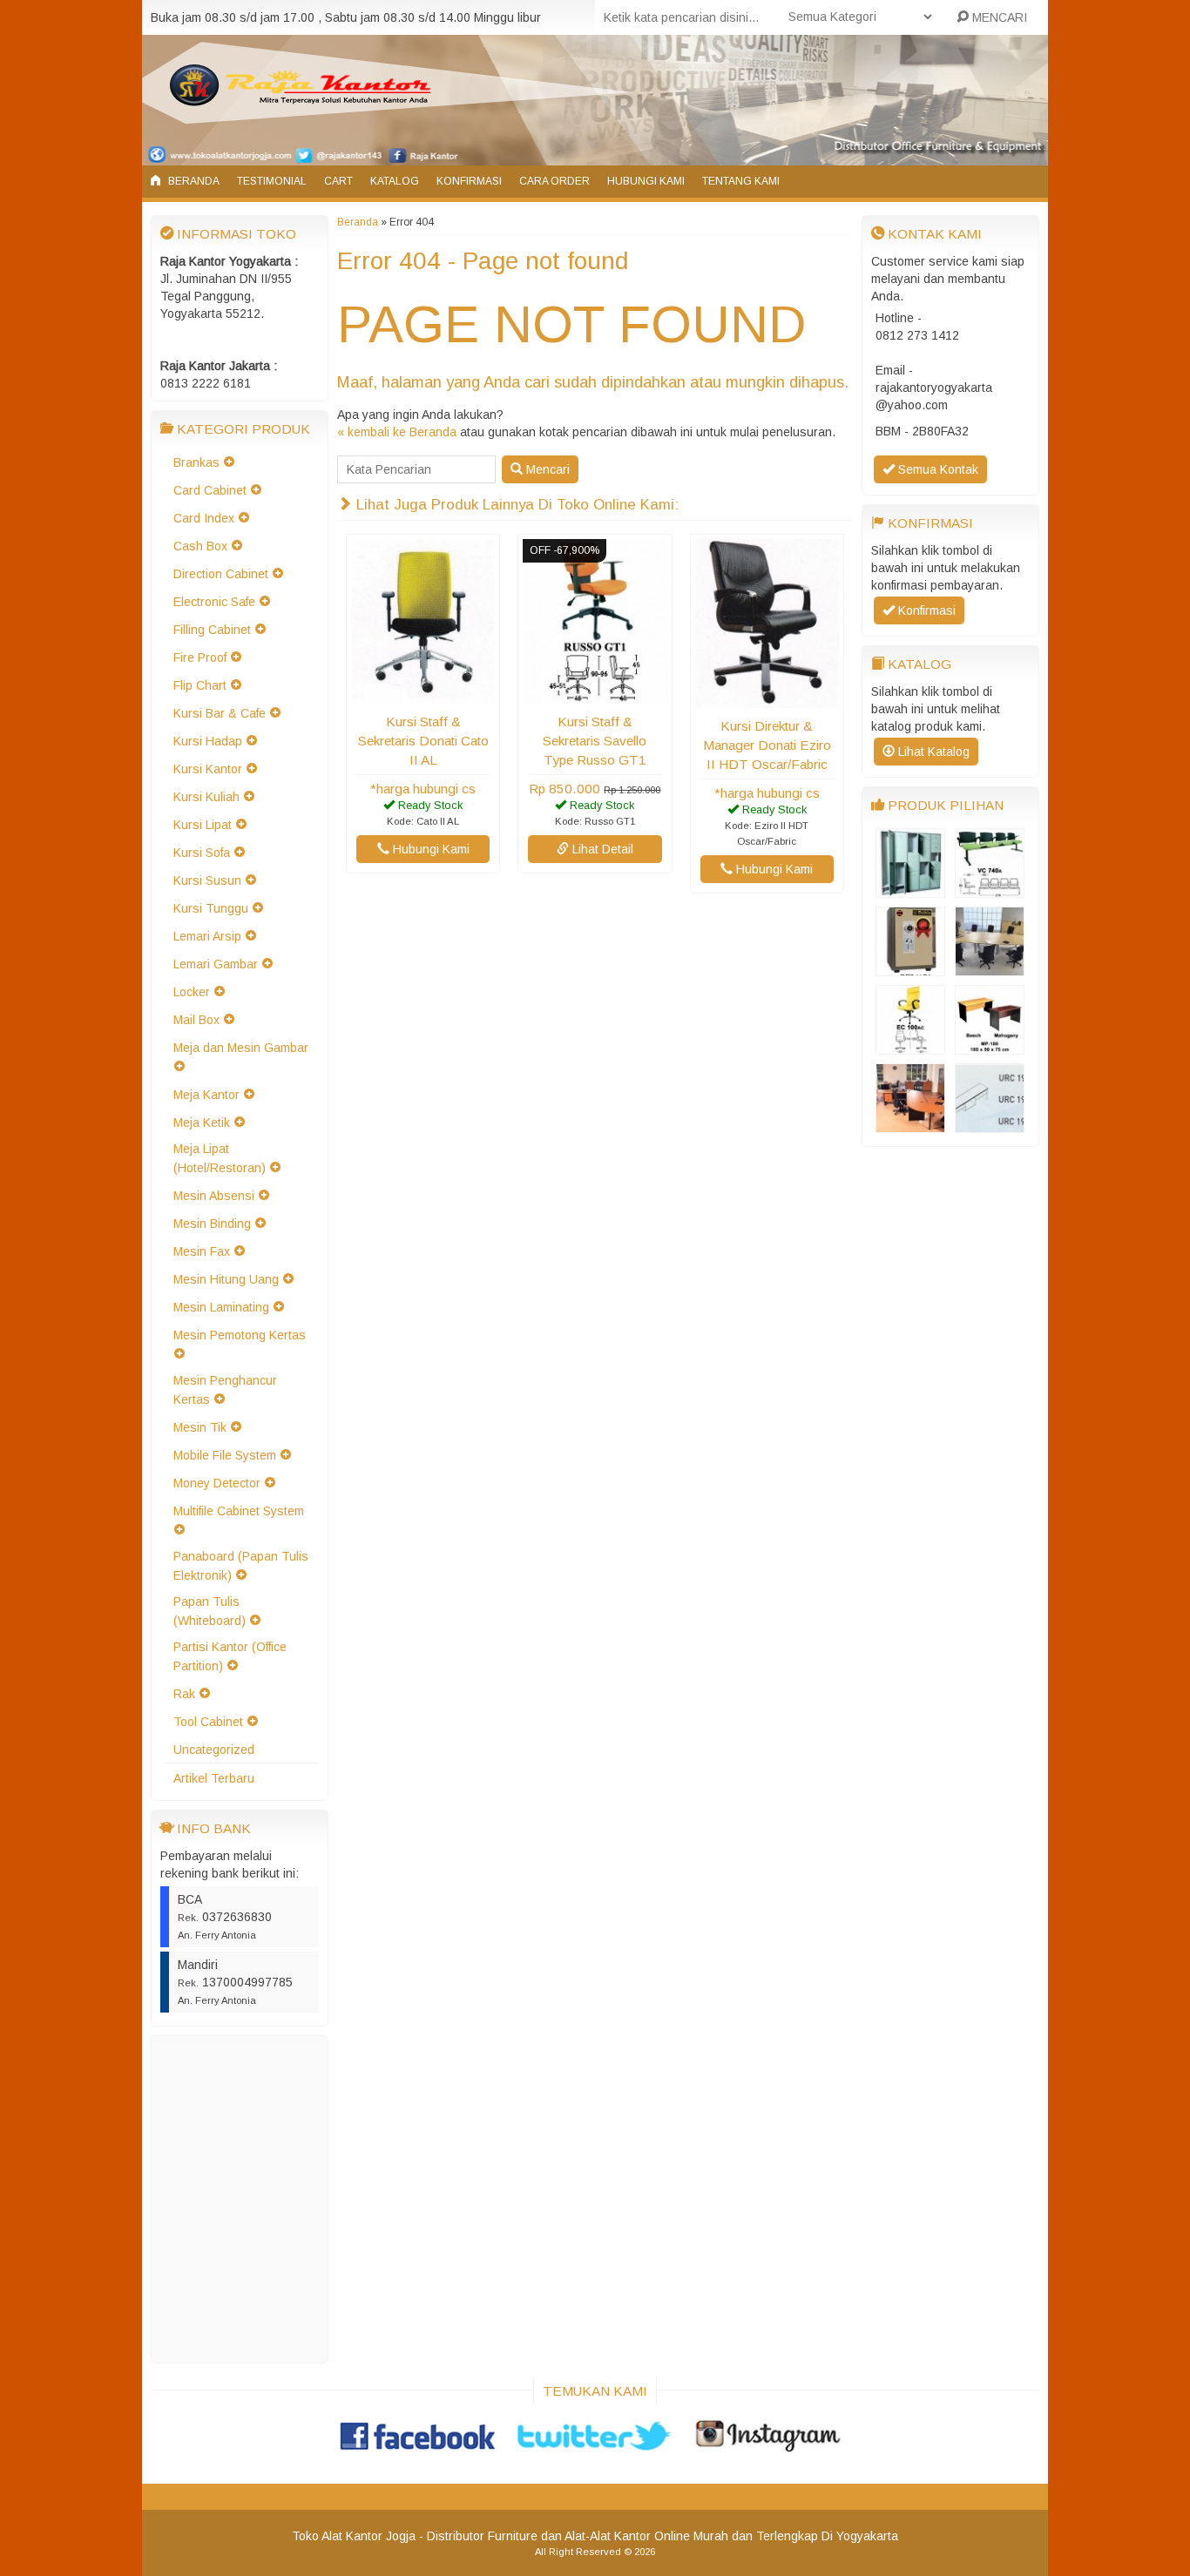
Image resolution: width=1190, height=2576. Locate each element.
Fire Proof (200, 657)
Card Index (204, 518)
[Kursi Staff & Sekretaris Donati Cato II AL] (423, 695)
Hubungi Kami (646, 181)
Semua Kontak (936, 469)
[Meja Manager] (910, 1124)
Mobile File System (225, 1455)
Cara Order (554, 181)
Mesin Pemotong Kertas (240, 1335)
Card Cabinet (210, 490)
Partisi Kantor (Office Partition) (230, 1656)
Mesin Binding (212, 1224)
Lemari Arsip (207, 936)
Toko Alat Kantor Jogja (354, 2536)
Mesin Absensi (214, 1196)
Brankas (196, 462)
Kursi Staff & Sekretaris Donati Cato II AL (423, 741)
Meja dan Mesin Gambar (241, 1048)
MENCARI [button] (998, 17)
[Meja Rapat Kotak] (990, 968)
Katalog (395, 181)
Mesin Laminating (221, 1307)
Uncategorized (214, 1750)
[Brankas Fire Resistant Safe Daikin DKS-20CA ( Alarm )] (910, 968)
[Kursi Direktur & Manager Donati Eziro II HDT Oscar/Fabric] (767, 699)
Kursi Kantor (208, 769)
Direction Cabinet (221, 574)
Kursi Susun (207, 880)
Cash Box (200, 546)
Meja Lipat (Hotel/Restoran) (220, 1158)
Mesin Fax (202, 1251)
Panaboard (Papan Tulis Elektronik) (241, 1566)
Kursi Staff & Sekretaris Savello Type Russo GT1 (595, 741)
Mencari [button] (546, 469)
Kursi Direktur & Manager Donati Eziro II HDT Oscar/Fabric (767, 745)
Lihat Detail (601, 849)
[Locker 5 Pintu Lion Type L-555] (910, 889)
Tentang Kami (741, 181)
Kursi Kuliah (206, 797)
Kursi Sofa (202, 853)
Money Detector (217, 1483)
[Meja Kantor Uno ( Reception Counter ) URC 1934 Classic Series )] (990, 1124)
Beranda (193, 181)
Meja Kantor (206, 1095)
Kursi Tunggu (211, 908)
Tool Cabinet (208, 1722)
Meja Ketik (202, 1123)
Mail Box (196, 1020)
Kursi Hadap (208, 741)
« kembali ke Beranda (397, 432)
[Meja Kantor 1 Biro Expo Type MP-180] (990, 1046)
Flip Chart (200, 685)
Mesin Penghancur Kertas (225, 1390)
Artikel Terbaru (214, 1778)
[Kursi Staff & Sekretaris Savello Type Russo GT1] (595, 695)
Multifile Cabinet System (239, 1511)
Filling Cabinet (212, 630)
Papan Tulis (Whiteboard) (210, 1611)
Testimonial (272, 181)
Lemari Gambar (216, 964)
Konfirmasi (469, 181)
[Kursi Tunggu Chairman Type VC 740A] (990, 889)
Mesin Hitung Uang (226, 1279)
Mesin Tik (200, 1427)
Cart (338, 181)
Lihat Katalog (932, 752)
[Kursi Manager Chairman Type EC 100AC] (910, 1046)
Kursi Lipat (203, 825)
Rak (184, 1694)
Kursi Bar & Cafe (220, 713)
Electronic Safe (214, 602)
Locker (192, 992)
